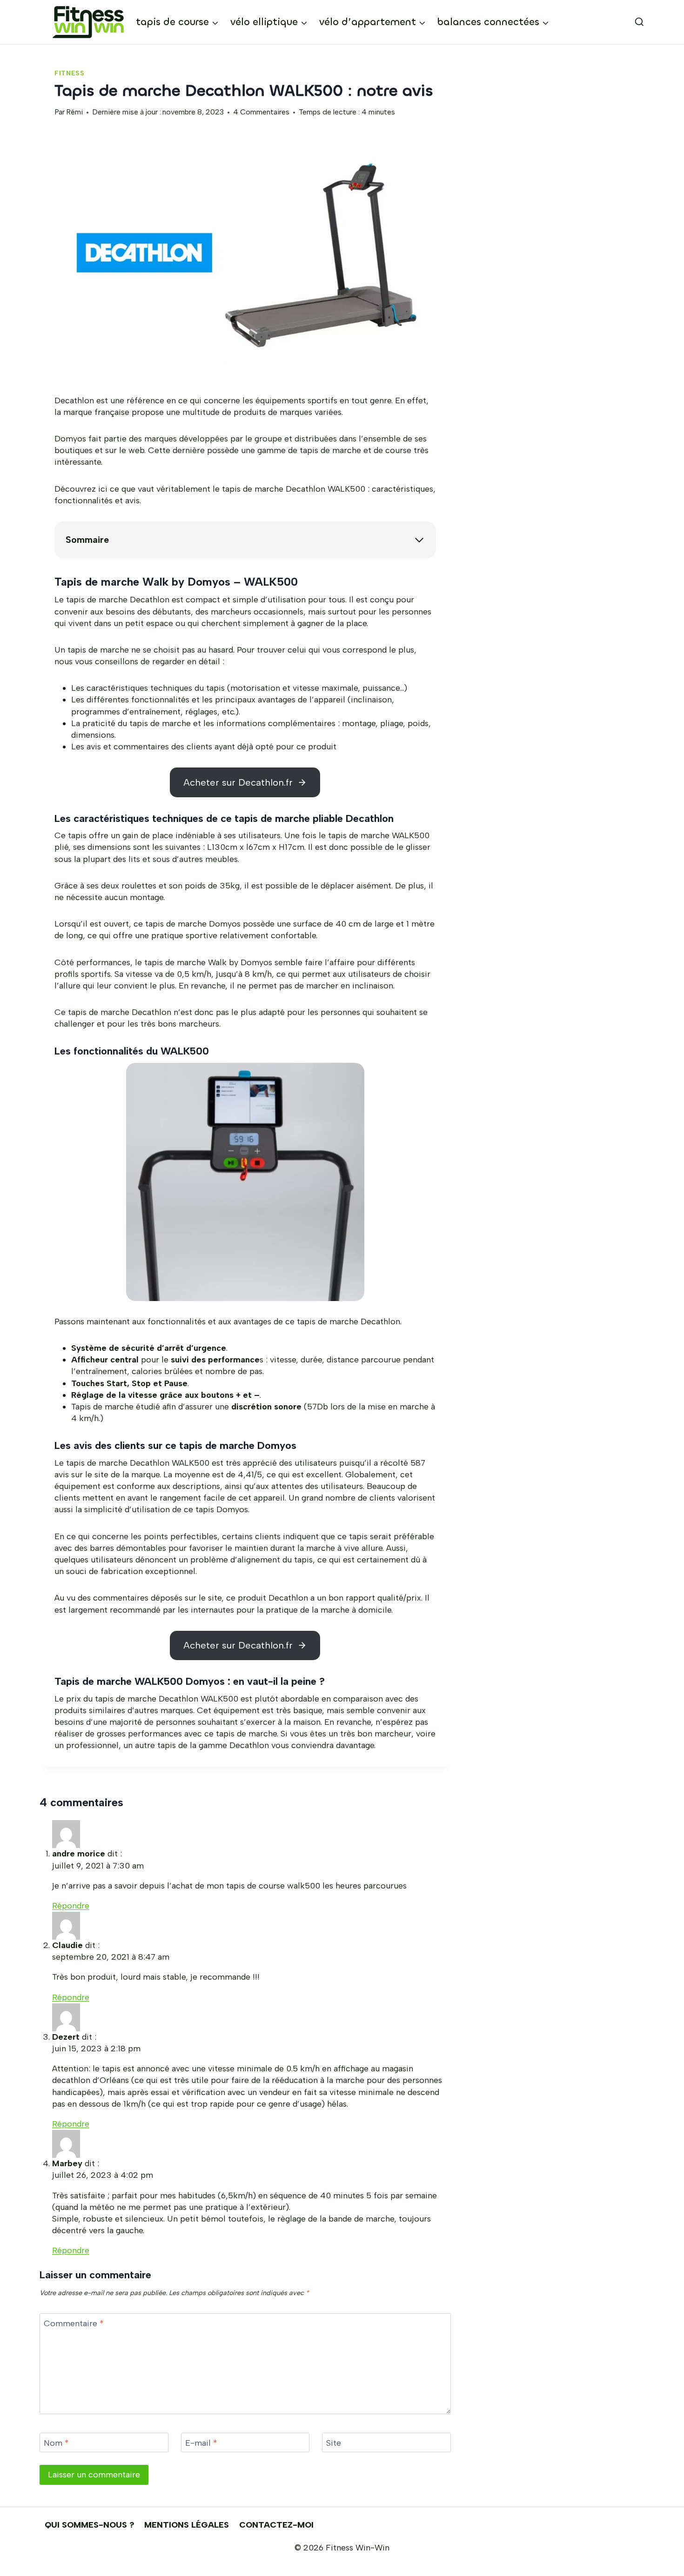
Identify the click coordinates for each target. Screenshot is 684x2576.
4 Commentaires (261, 112)
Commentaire (74, 2323)
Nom (56, 2443)
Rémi (74, 112)
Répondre (71, 1906)
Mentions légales (187, 2525)
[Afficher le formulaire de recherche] (631, 22)
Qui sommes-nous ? (90, 2525)
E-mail (201, 2443)
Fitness (70, 73)
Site (334, 2443)
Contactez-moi (276, 2525)
